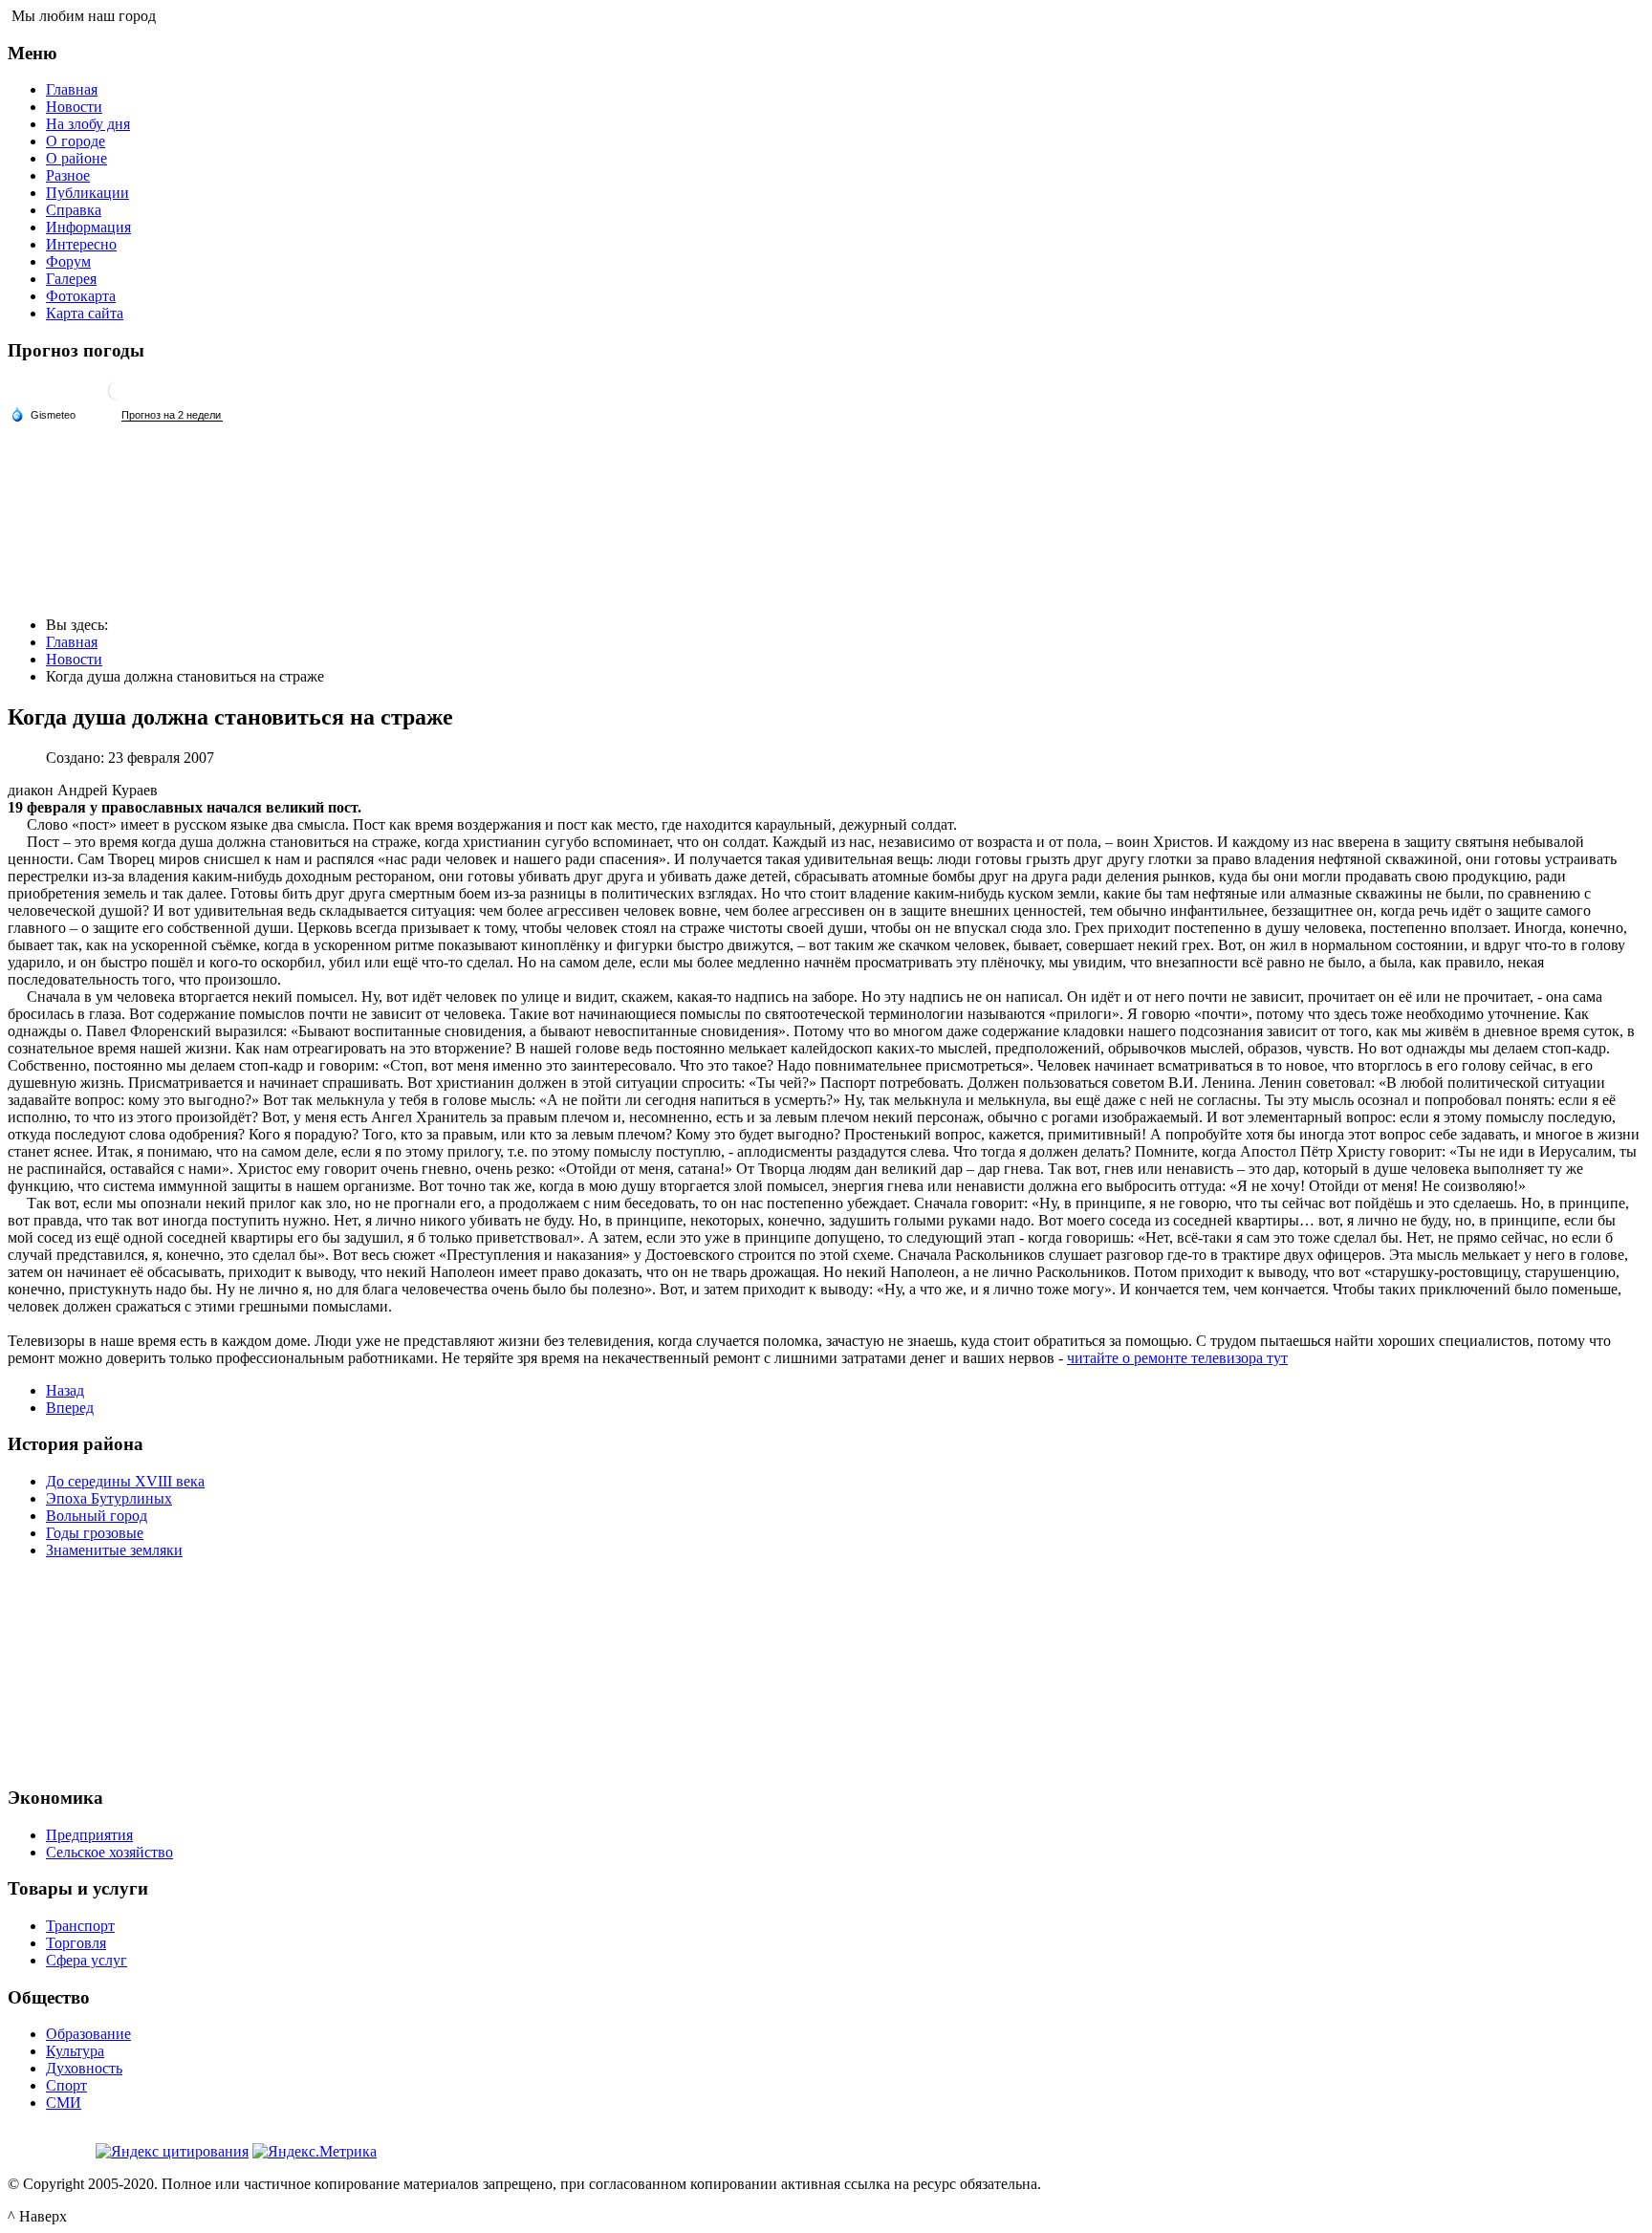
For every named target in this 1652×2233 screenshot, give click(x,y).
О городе (76, 141)
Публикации (87, 193)
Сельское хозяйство (109, 1852)
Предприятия (89, 1835)
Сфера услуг (87, 1960)
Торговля (76, 1943)
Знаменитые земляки (114, 1550)
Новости (74, 107)
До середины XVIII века (125, 1481)
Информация (88, 227)
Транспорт (80, 1926)
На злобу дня (88, 124)
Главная (72, 89)
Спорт (66, 2085)
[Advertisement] (826, 1670)
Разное (68, 175)
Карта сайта (85, 313)
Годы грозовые (95, 1533)
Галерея (71, 279)
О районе (76, 158)
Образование (88, 2034)
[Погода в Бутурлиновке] (118, 398)
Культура (75, 2051)
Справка (74, 210)
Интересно (81, 244)
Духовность (84, 2068)
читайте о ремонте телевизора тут (1177, 1358)
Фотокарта (81, 296)
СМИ (64, 2103)
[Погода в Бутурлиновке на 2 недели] (172, 415)
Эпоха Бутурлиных (109, 1498)
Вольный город (97, 1516)
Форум (68, 261)
